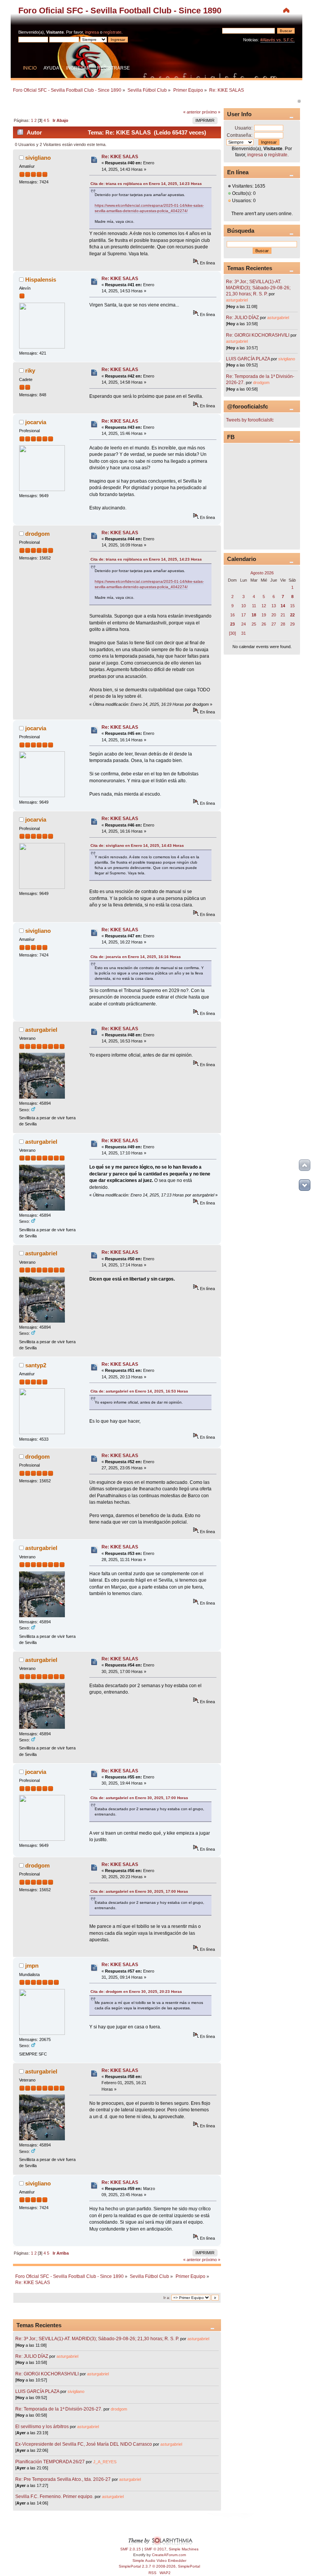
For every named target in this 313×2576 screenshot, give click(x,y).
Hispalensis (41, 280)
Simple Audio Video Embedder (159, 2561)
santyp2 (36, 1365)
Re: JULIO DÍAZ (32, 2356)
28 (283, 624)
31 (244, 633)
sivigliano (38, 158)
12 (264, 606)
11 (254, 606)
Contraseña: (240, 135)
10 (244, 606)
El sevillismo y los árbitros (42, 2427)
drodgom (37, 534)
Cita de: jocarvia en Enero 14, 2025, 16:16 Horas (136, 957)
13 (274, 606)
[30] (232, 633)
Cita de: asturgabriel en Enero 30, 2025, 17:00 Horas (139, 1798)
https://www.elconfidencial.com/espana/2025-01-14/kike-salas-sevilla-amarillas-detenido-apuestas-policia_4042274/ (149, 208)
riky (30, 370)
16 (232, 615)
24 (244, 624)
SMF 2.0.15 (131, 2549)
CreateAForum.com (169, 2555)
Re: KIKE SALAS (120, 157)
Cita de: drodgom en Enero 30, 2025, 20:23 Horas (136, 1992)
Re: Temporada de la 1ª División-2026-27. (59, 2409)
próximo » (211, 112)
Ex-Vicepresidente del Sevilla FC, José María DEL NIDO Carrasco (84, 2444)
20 (274, 615)
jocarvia (36, 422)
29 (292, 624)
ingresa (92, 32)
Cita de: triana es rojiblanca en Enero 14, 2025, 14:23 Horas (146, 184)
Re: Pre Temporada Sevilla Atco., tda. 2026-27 (63, 2479)
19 (264, 615)
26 (264, 624)
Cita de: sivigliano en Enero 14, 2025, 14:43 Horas (137, 845)
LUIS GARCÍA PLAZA (37, 2391)
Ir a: (167, 2298)
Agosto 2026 (262, 573)
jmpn (32, 1966)
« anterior (192, 112)
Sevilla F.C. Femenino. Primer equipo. (54, 2497)
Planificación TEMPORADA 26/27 (50, 2462)
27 (274, 624)
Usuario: (244, 128)
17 (244, 615)
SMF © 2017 (155, 2549)
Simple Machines (184, 2549)
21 (283, 615)
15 (292, 606)
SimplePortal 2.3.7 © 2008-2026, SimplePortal (159, 2566)
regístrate (112, 32)
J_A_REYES (105, 2462)
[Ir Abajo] (305, 1185)
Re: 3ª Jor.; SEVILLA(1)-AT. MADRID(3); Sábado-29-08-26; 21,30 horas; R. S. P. (97, 2339)
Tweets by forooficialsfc (250, 420)
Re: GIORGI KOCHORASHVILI (47, 2374)
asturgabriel (41, 1030)
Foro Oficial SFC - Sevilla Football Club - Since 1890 (120, 11)
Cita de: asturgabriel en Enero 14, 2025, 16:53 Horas (139, 1391)
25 (254, 624)
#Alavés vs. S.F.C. (278, 40)
